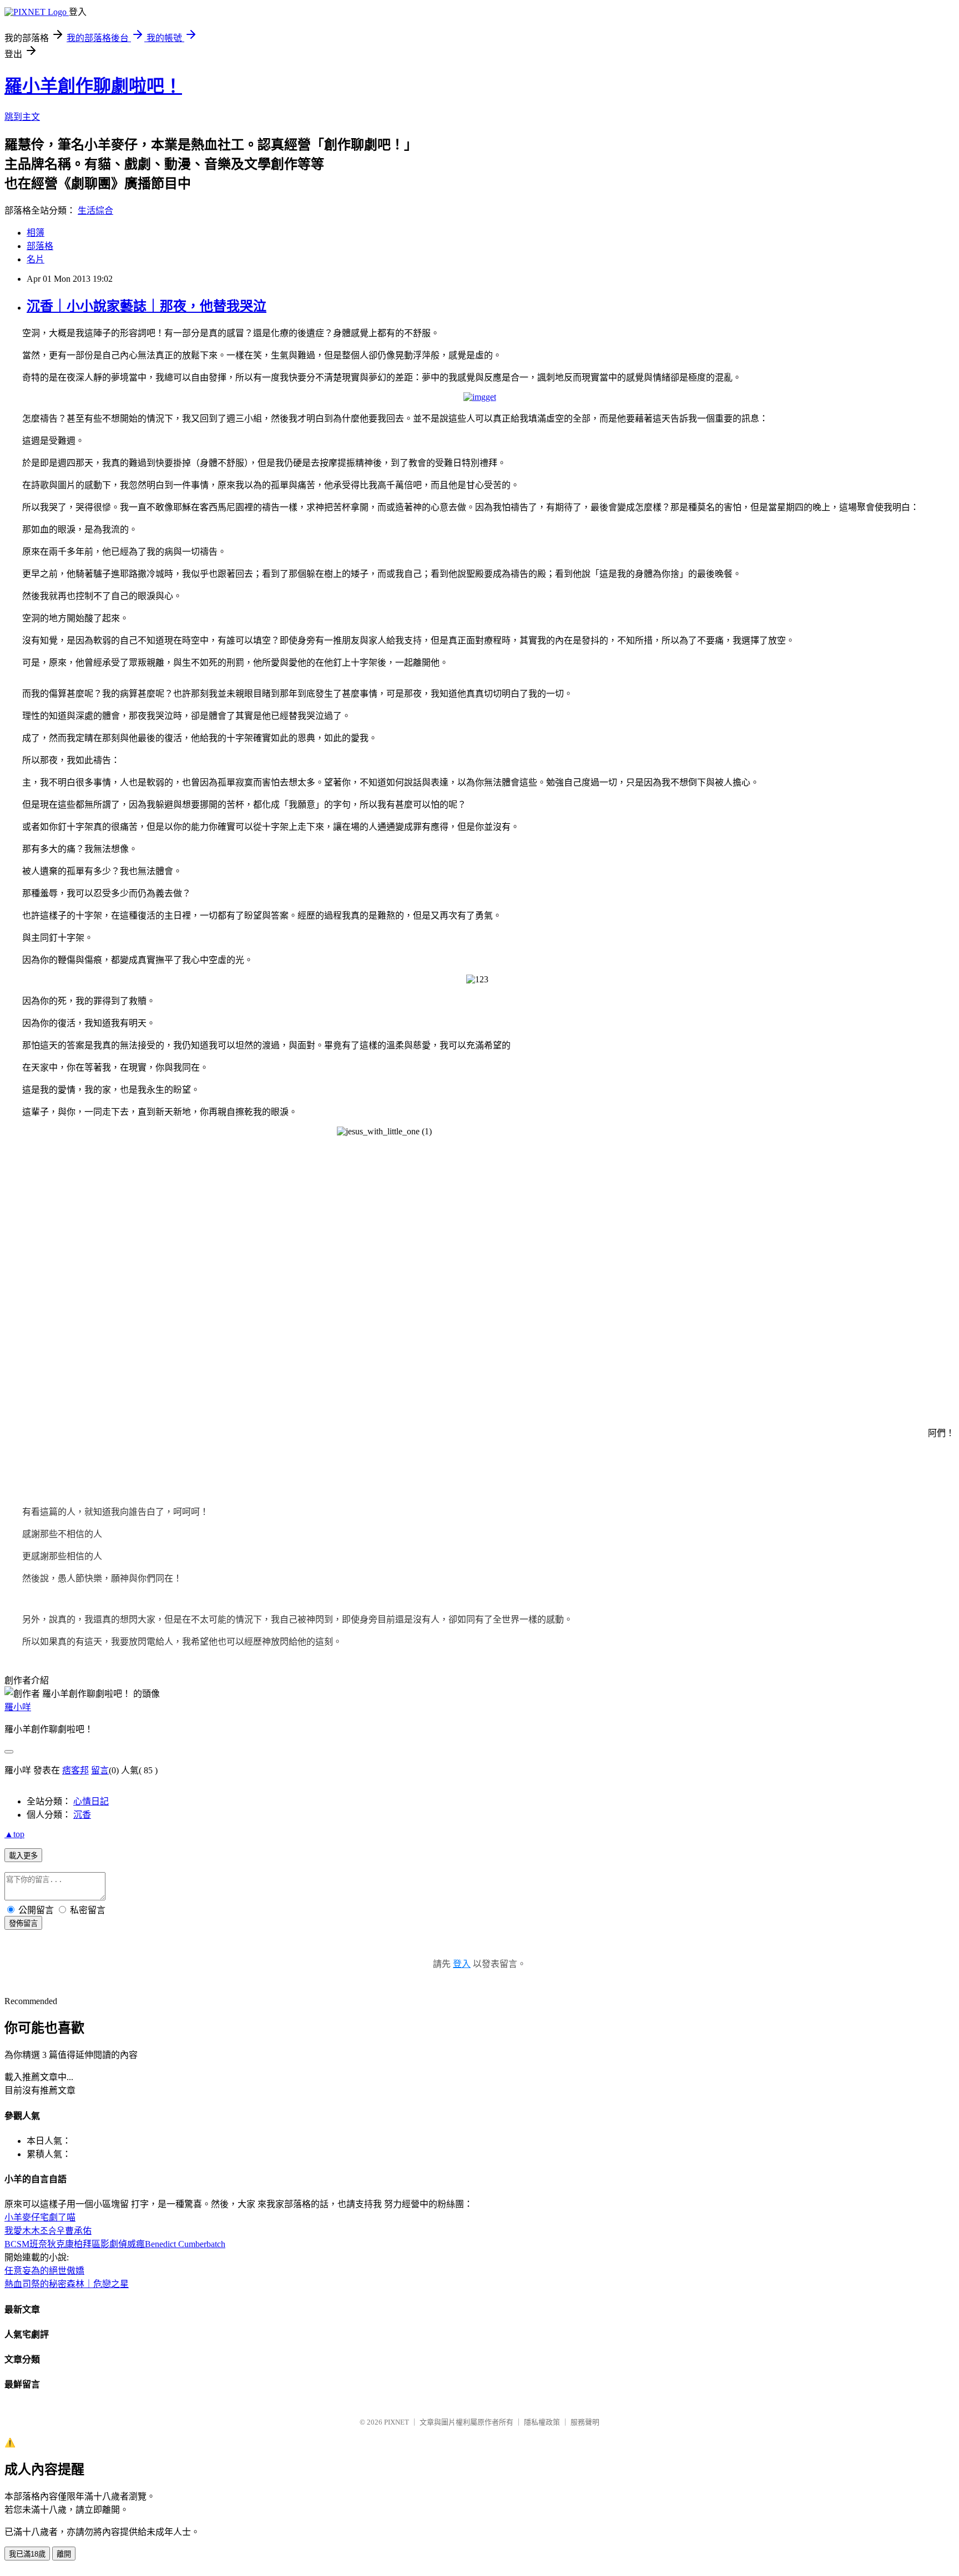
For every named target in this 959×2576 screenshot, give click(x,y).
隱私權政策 (542, 2422)
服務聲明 (585, 2422)
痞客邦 (75, 1770)
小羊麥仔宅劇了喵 (40, 2217)
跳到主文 (22, 117)
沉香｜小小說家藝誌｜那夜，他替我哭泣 (147, 306)
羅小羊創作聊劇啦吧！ (93, 86)
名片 (36, 259)
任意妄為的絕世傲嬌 (44, 2271)
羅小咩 (18, 1707)
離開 (64, 2554)
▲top (14, 1834)
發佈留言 (23, 1923)
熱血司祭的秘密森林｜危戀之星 (67, 2284)
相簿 (36, 233)
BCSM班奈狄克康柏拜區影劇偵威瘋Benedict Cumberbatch (115, 2244)
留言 (100, 1770)
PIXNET (397, 2422)
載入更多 (23, 1856)
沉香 (82, 1815)
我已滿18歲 (27, 2554)
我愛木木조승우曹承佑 (48, 2231)
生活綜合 (95, 211)
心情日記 (91, 1801)
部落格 (40, 246)
